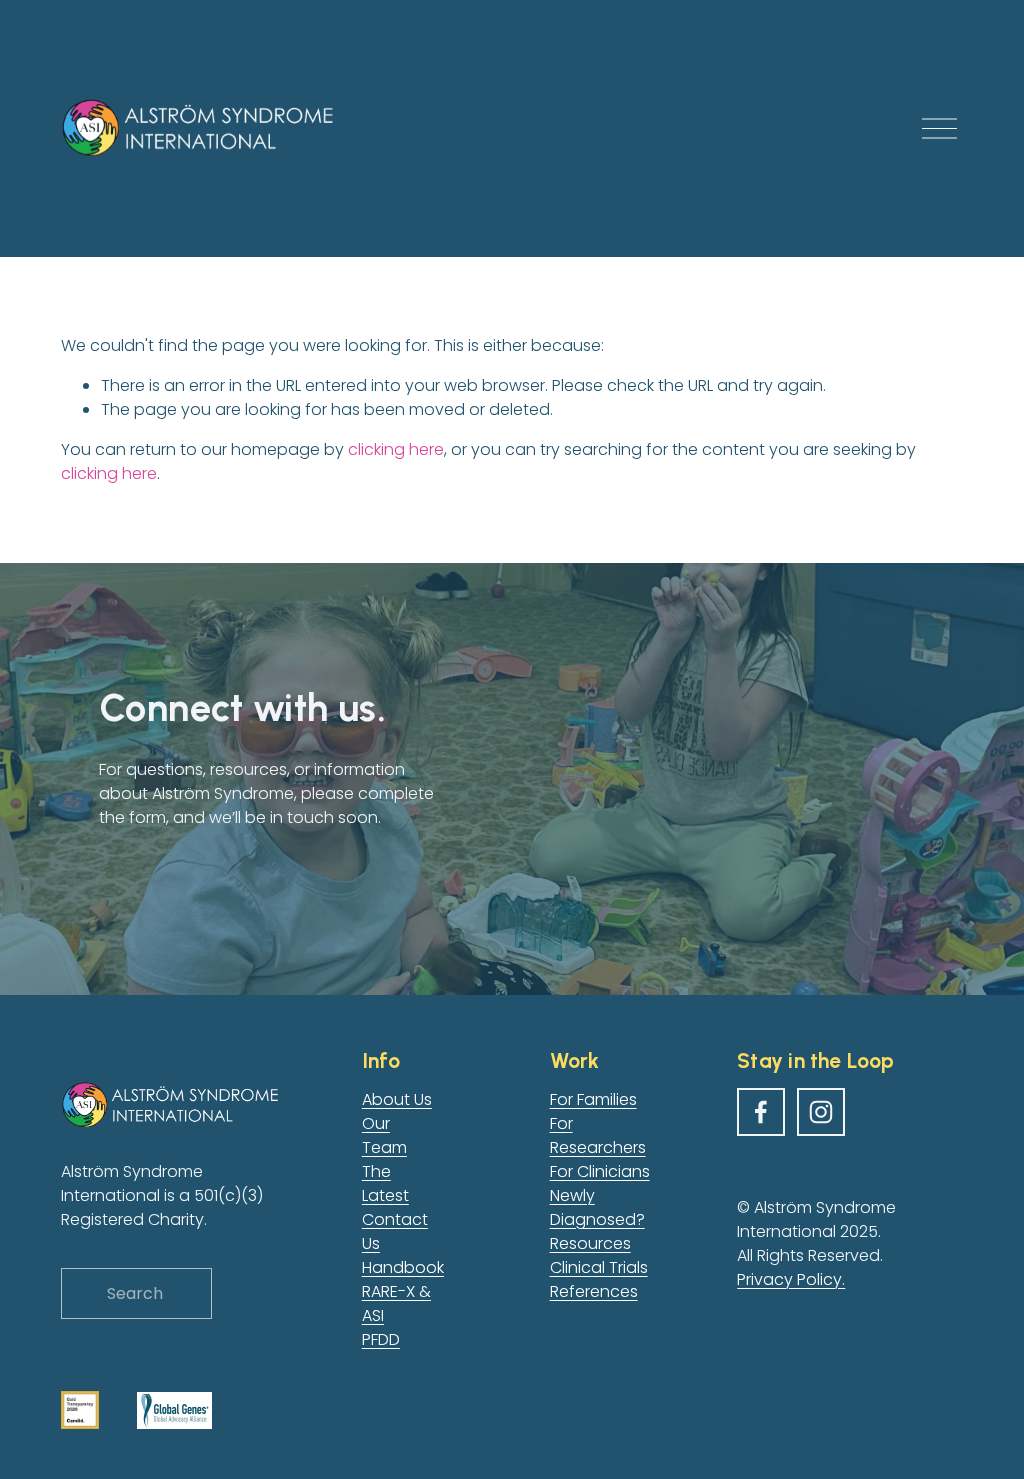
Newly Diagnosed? (597, 1207)
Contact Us (395, 1231)
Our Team (384, 1135)
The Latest (385, 1183)
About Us (397, 1099)
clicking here (396, 449)
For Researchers (598, 1135)
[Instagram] (821, 1112)
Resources (590, 1243)
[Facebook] (761, 1112)
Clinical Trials (599, 1267)
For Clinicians (600, 1171)
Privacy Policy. (791, 1279)
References (594, 1291)
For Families (593, 1099)
